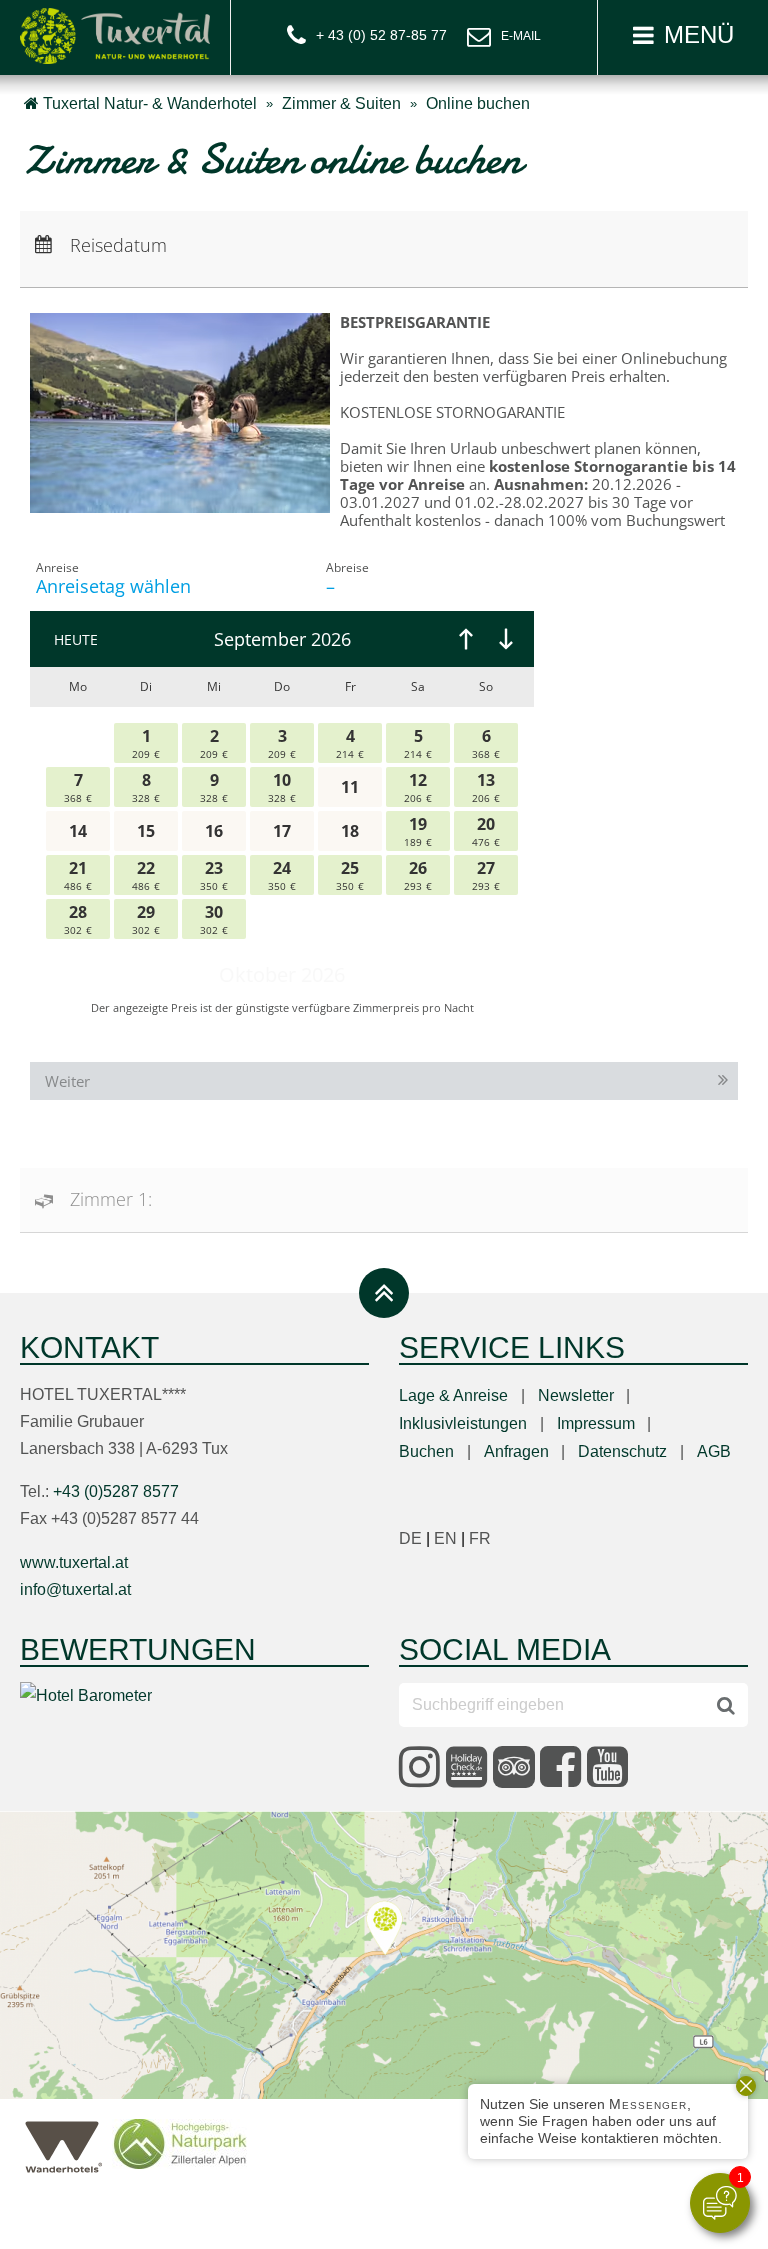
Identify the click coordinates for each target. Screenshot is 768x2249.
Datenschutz (622, 1451)
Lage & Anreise (453, 1395)
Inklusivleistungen (463, 1423)
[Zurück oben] (384, 1293)
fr (480, 1538)
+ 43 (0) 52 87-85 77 (381, 35)
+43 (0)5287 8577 (116, 1491)
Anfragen (516, 1451)
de (416, 1538)
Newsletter (576, 1395)
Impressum (596, 1423)
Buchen (426, 1451)
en (451, 1538)
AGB (714, 1451)
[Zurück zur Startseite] (115, 35)
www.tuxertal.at (74, 1562)
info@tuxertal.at (504, 38)
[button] (682, 37)
